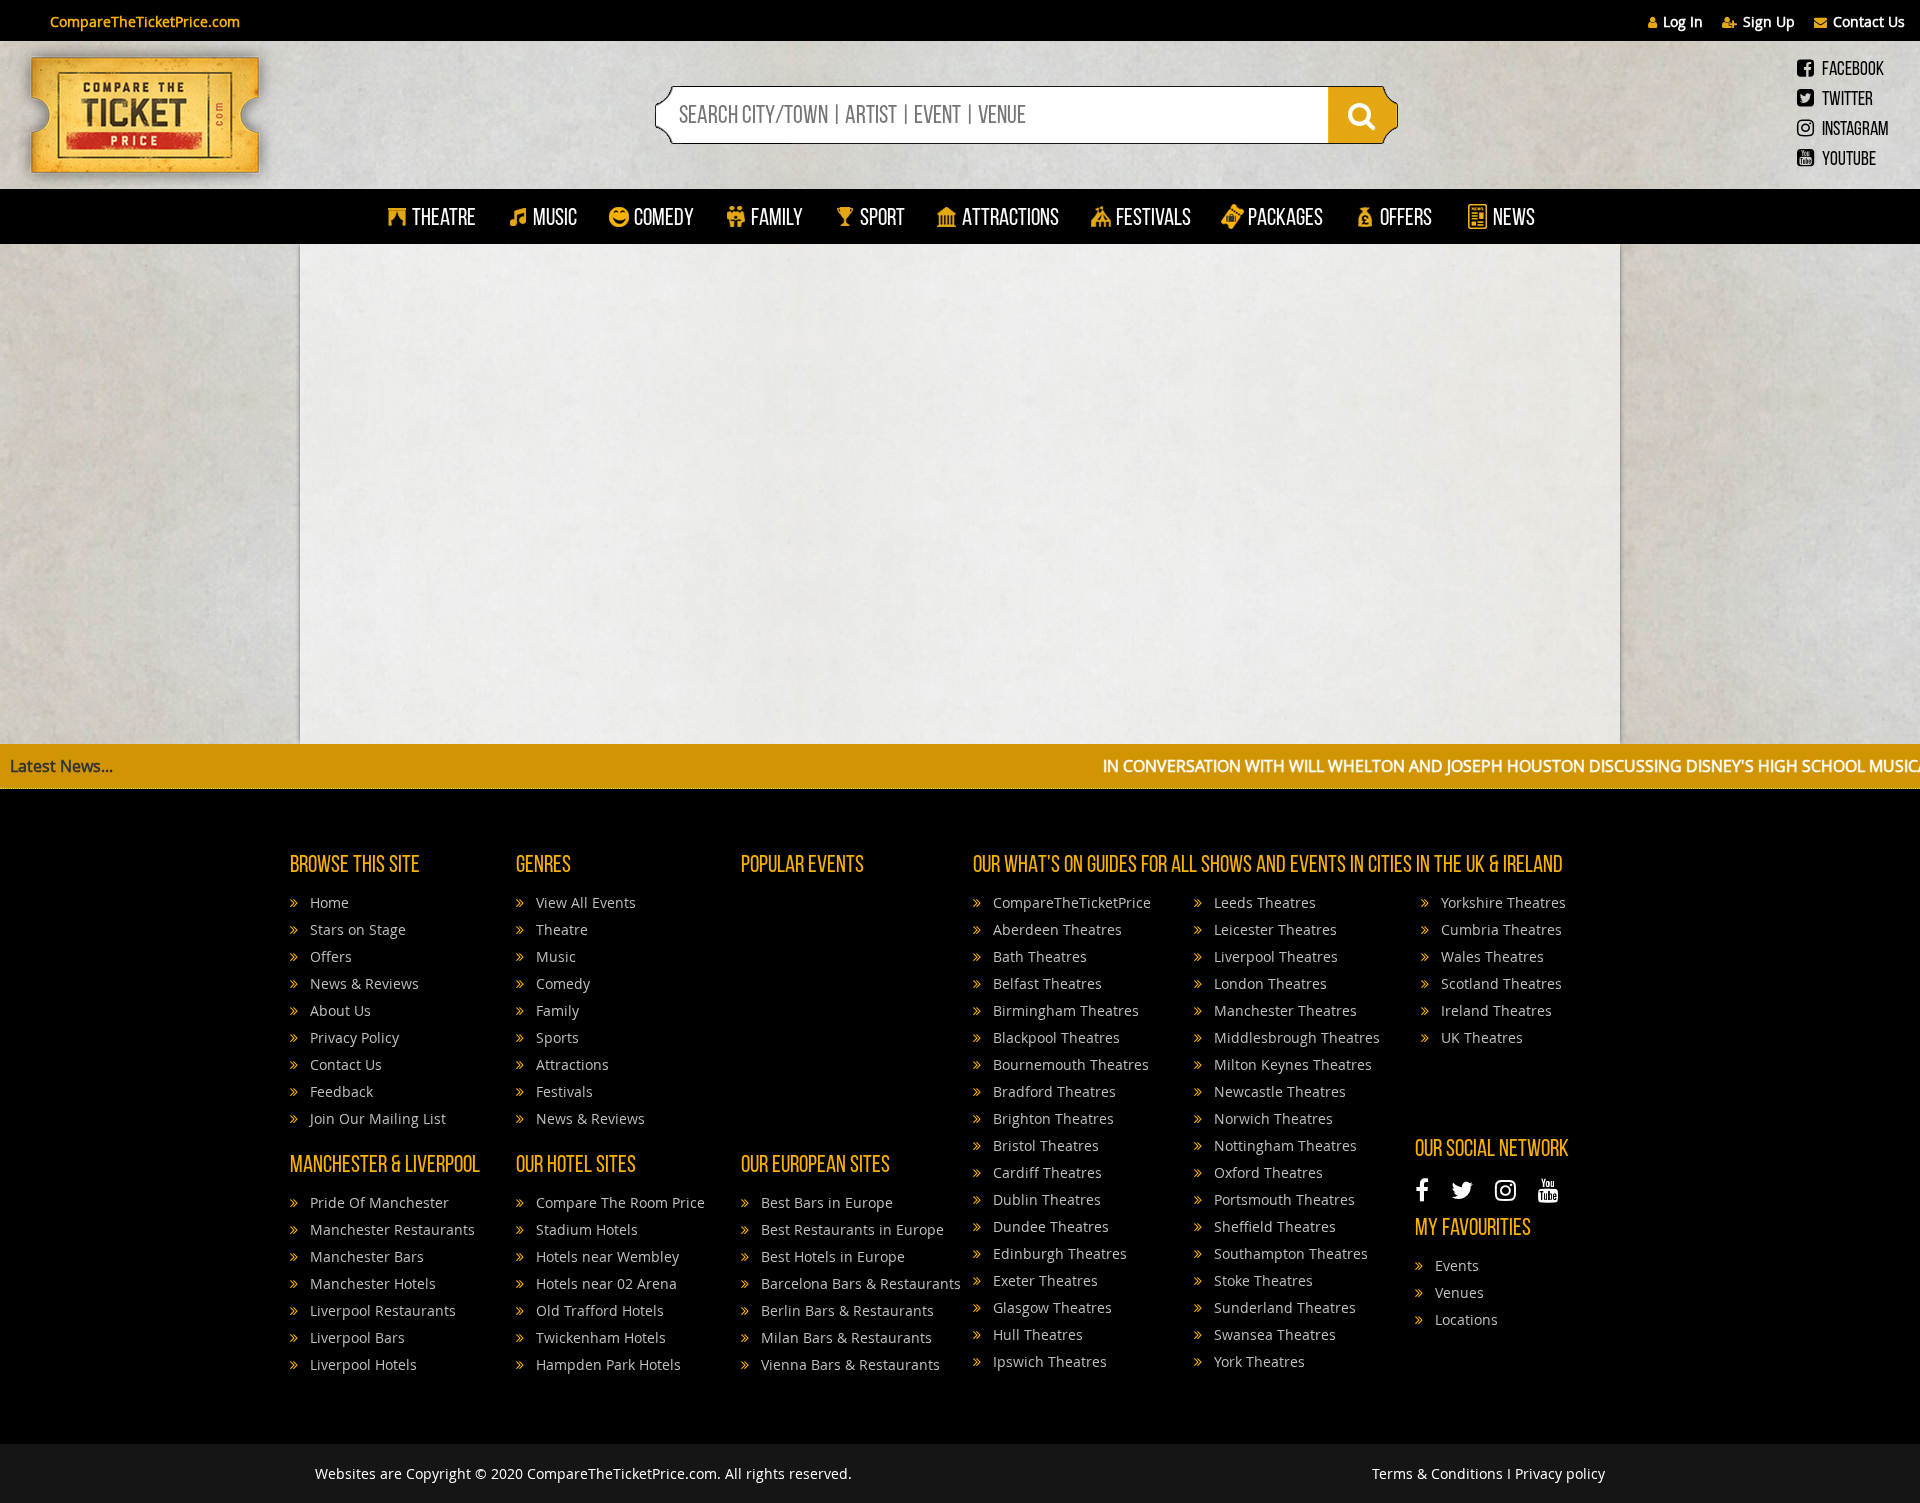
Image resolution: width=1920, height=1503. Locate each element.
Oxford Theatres (1266, 1172)
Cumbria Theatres (1499, 929)
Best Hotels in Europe (831, 1256)
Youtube (1847, 160)
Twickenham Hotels (599, 1337)
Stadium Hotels (585, 1229)
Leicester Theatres (1273, 929)
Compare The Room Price (618, 1202)
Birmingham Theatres (1064, 1010)
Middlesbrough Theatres (1295, 1037)
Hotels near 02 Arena (604, 1283)
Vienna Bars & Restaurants (848, 1364)
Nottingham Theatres (1283, 1145)
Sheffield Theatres (1273, 1226)
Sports (555, 1037)
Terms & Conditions (1437, 1473)
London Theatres (1268, 983)
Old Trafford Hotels (598, 1310)
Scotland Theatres (1499, 983)
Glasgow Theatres (1050, 1307)
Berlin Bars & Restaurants (845, 1310)
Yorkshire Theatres (1501, 902)
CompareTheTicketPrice (1070, 902)
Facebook (1851, 70)
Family (777, 219)
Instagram (1853, 130)
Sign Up (1769, 21)
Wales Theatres (1490, 956)
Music (555, 219)
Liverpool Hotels (361, 1364)
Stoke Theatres (1261, 1280)
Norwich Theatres (1271, 1118)
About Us (338, 1010)
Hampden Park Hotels (606, 1364)
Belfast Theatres (1045, 983)
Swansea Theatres (1273, 1334)
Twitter (1846, 100)
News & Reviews (362, 983)
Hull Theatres (1036, 1334)
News (1512, 219)
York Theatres (1257, 1361)
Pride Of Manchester (377, 1202)
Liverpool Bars (355, 1337)
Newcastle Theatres (1278, 1091)
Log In (1683, 21)
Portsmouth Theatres (1282, 1199)
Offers (1406, 219)
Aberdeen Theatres (1055, 929)
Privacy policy (1560, 1473)
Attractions (1010, 219)
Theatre (444, 219)
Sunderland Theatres (1283, 1307)
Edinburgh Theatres (1058, 1253)
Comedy (664, 219)
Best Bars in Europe (825, 1202)
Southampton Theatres (1289, 1253)
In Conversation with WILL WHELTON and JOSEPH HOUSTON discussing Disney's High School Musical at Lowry (1420, 766)
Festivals (1153, 219)
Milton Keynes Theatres (1291, 1064)
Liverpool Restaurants (381, 1310)
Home (327, 902)
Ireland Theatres (1494, 1010)
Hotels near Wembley (605, 1256)
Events (1455, 1265)
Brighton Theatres (1051, 1118)
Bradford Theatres (1052, 1091)
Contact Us (1869, 21)
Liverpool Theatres (1274, 956)
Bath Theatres (1038, 956)
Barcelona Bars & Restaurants (859, 1283)
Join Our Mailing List (376, 1118)
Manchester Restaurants (390, 1229)
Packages (1285, 219)
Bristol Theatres (1044, 1145)
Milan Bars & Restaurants (844, 1337)
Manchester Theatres (1283, 1010)
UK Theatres (1480, 1037)
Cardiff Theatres (1045, 1172)
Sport (880, 219)
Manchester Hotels (371, 1283)
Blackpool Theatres (1054, 1037)
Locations (1464, 1319)
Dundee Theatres (1049, 1226)
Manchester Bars (365, 1256)
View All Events (584, 902)
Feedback (339, 1091)
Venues (1457, 1292)
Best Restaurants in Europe (850, 1229)
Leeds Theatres (1263, 902)
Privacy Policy (352, 1037)
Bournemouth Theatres (1069, 1064)
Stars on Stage (356, 929)
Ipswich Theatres (1048, 1361)
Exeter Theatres (1043, 1280)
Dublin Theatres (1045, 1199)
